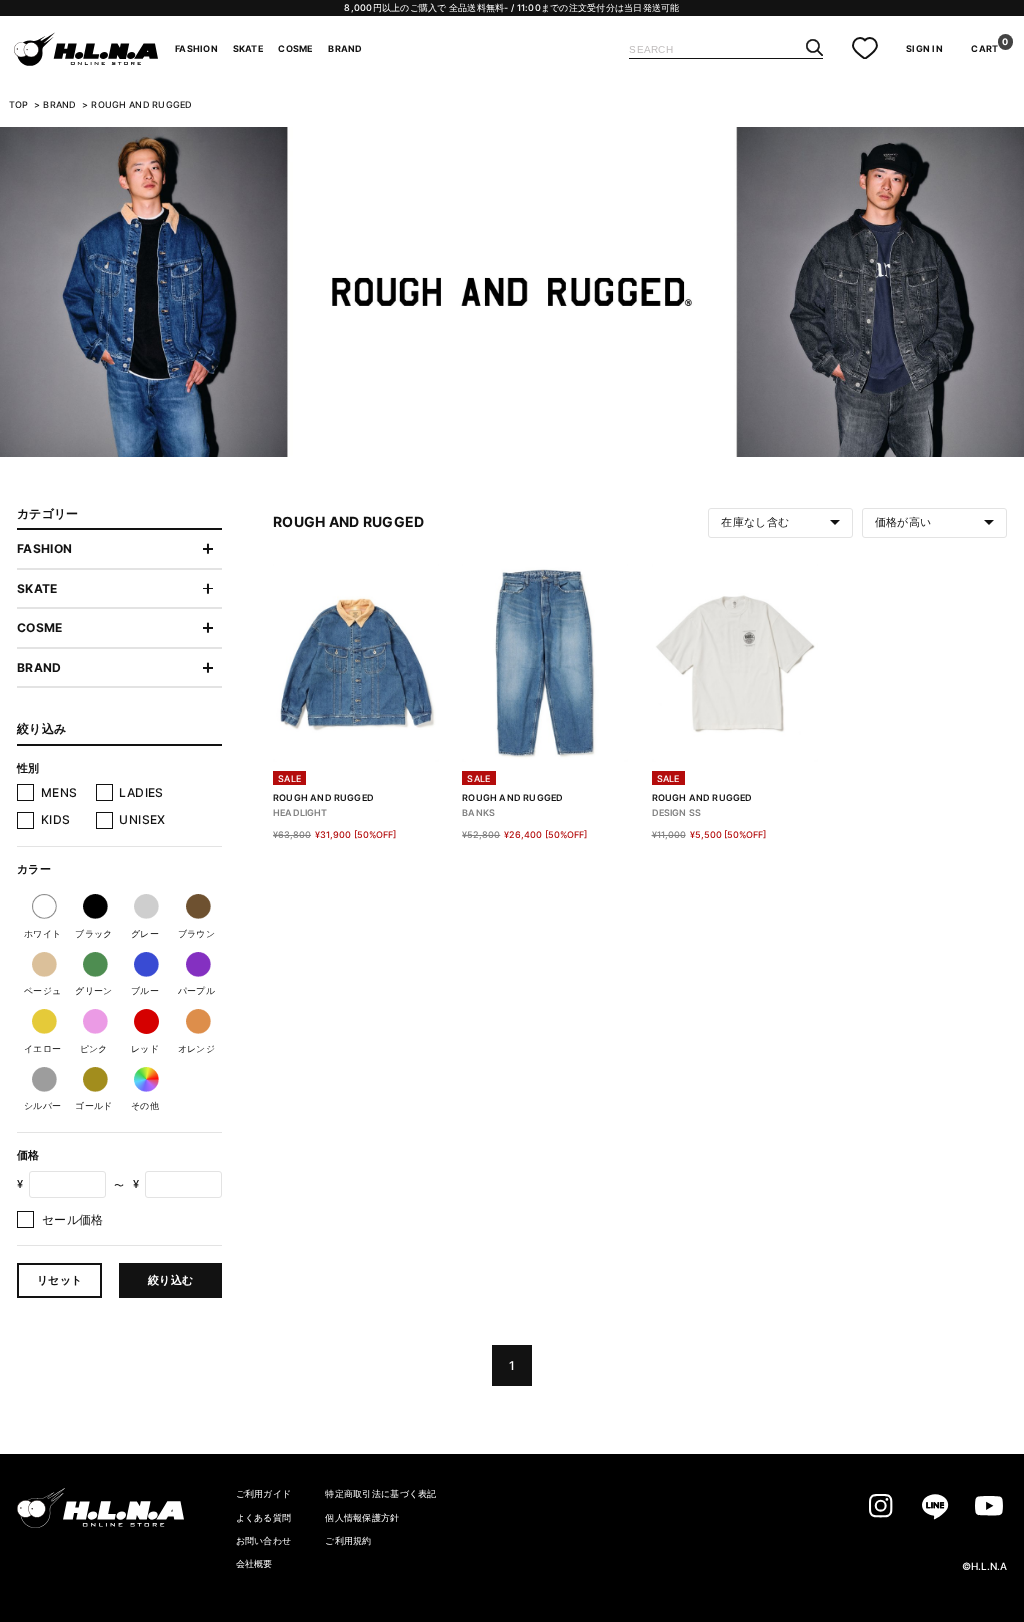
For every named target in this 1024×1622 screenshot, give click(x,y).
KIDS (55, 819)
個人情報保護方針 (362, 1517)
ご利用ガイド (264, 1493)
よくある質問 (264, 1517)
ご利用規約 (348, 1540)
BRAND (61, 105)
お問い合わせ (264, 1540)
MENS (59, 792)
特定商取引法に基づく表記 (380, 1493)
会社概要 (254, 1563)
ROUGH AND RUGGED (141, 105)
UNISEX (142, 819)
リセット (59, 1280)
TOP (19, 105)
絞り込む (170, 1280)
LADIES (141, 792)
